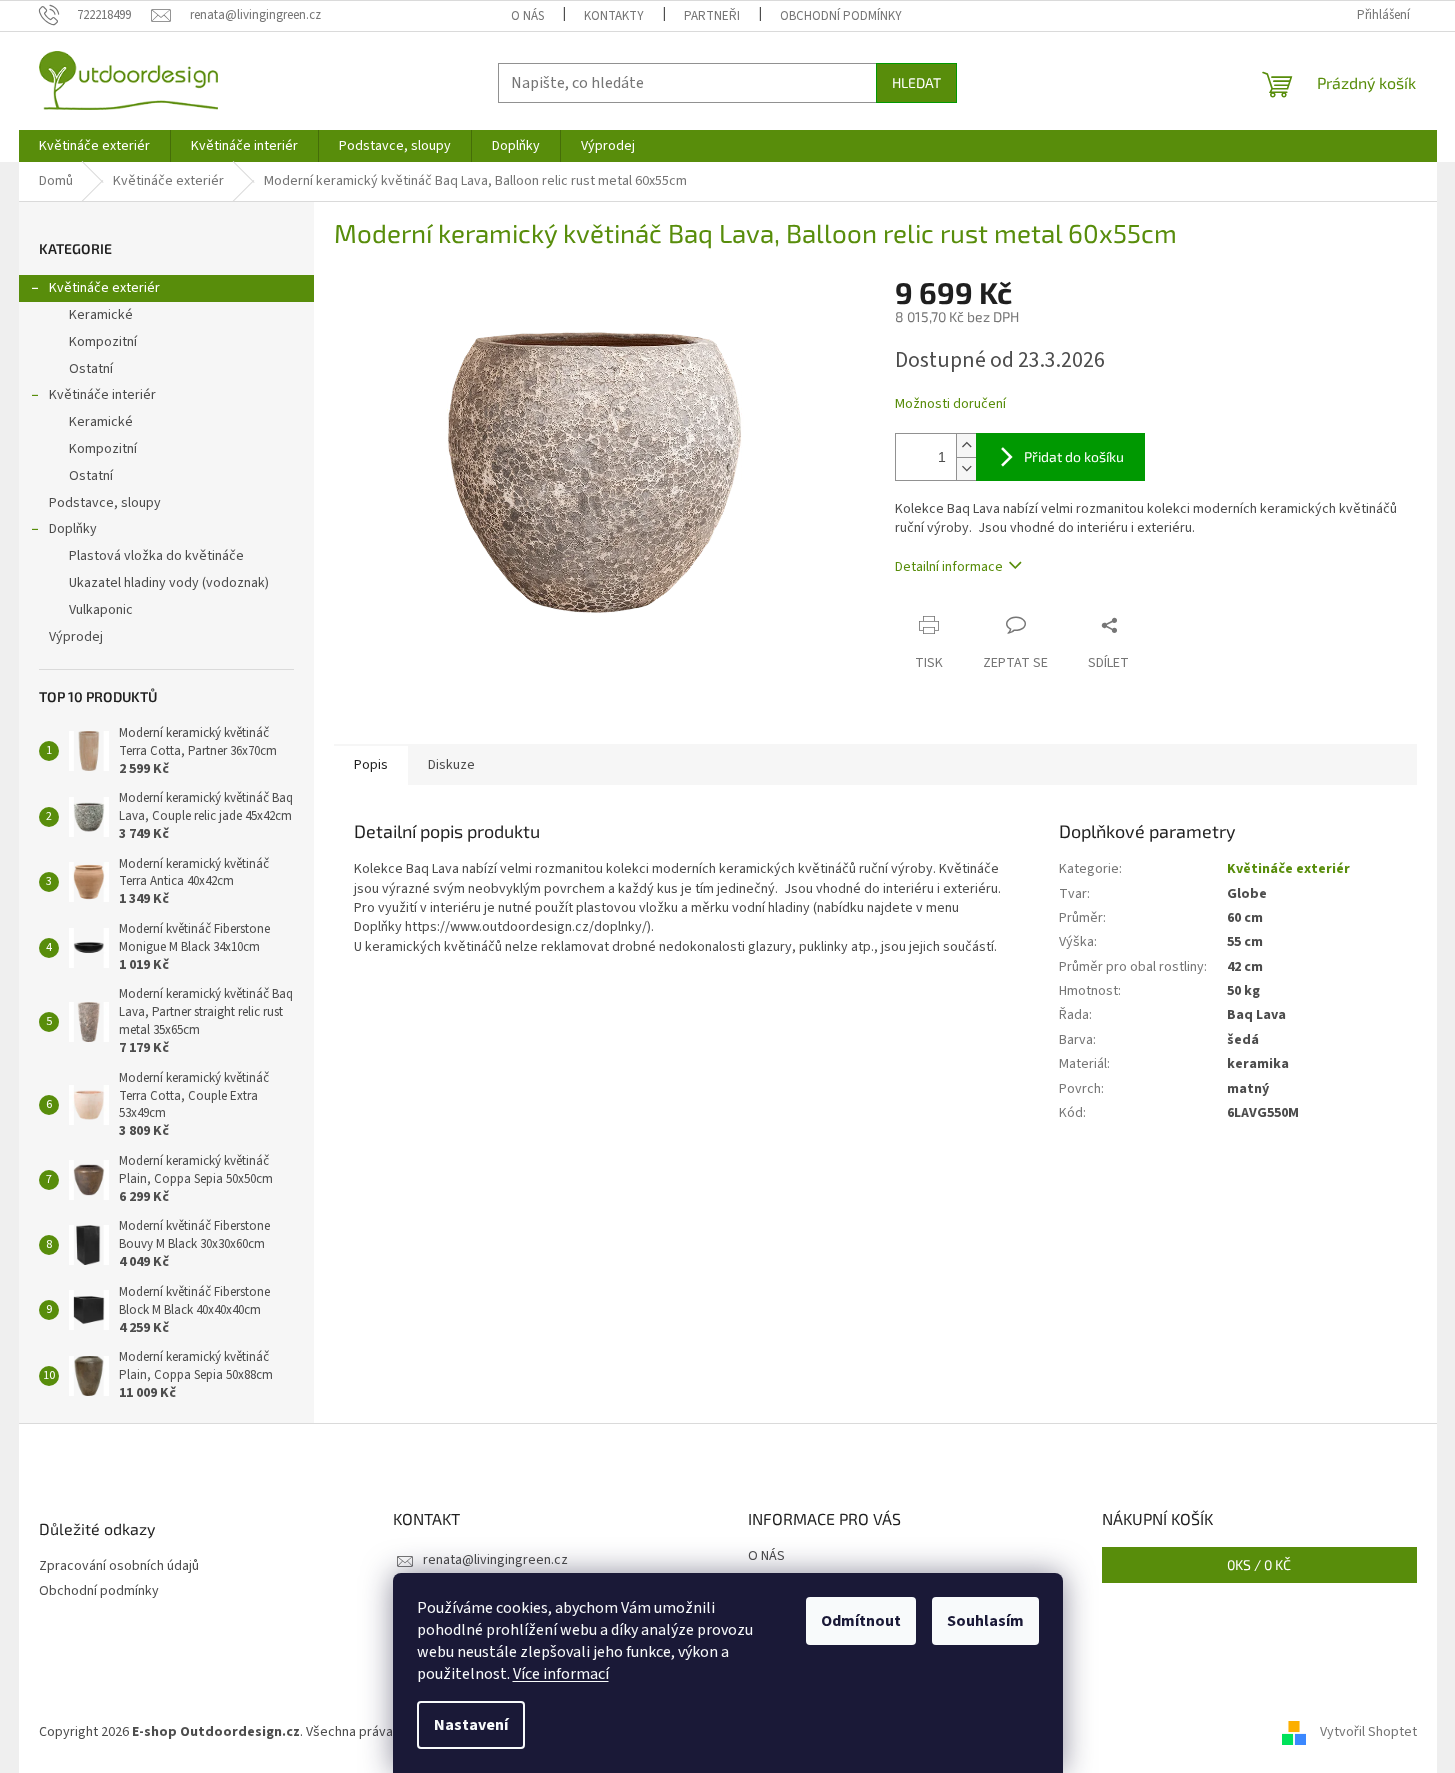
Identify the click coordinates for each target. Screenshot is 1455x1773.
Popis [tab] (371, 765)
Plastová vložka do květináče (156, 556)
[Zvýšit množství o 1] (966, 445)
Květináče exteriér (104, 288)
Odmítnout (861, 1621)
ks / (1259, 1564)
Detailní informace (949, 567)
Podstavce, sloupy (105, 503)
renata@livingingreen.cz (495, 1560)
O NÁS (527, 16)
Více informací (561, 1674)
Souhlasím (985, 1621)
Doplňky (73, 529)
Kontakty (614, 16)
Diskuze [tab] (451, 765)
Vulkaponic (101, 610)
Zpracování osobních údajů (119, 1566)
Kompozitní (103, 342)
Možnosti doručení (950, 404)
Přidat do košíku (1074, 456)
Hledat (916, 82)
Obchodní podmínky (841, 16)
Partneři (712, 16)
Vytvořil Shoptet (1368, 1732)
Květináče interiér (102, 395)
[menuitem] (94, 146)
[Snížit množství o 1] (966, 468)
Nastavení (471, 1725)
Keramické (101, 315)
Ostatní (91, 369)
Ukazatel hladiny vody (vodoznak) (169, 583)
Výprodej (76, 637)
